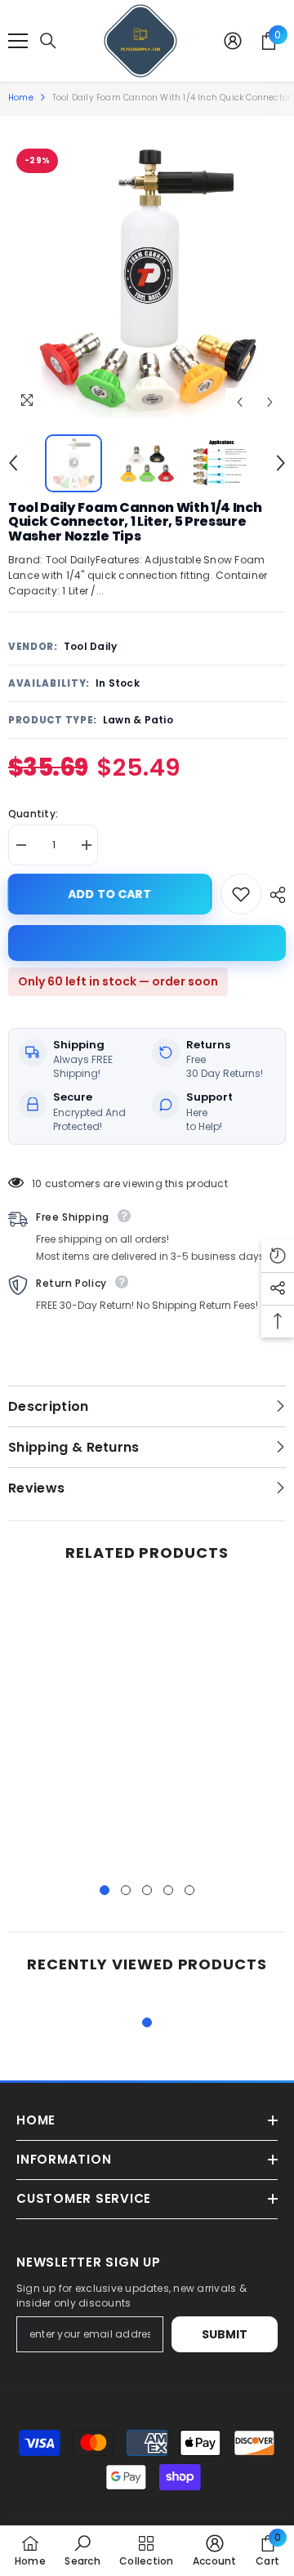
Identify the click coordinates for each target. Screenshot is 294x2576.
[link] (82, 2550)
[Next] (270, 402)
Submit (225, 2334)
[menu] (18, 41)
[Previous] (240, 402)
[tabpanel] (76, 1727)
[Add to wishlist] (241, 894)
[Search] (48, 41)
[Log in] (233, 41)
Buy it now (147, 943)
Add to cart (114, 894)
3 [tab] (147, 1890)
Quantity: (33, 814)
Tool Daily (90, 646)
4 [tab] (168, 1890)
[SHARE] (274, 895)
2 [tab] (126, 1890)
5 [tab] (189, 1890)
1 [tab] (105, 1890)
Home (21, 98)
